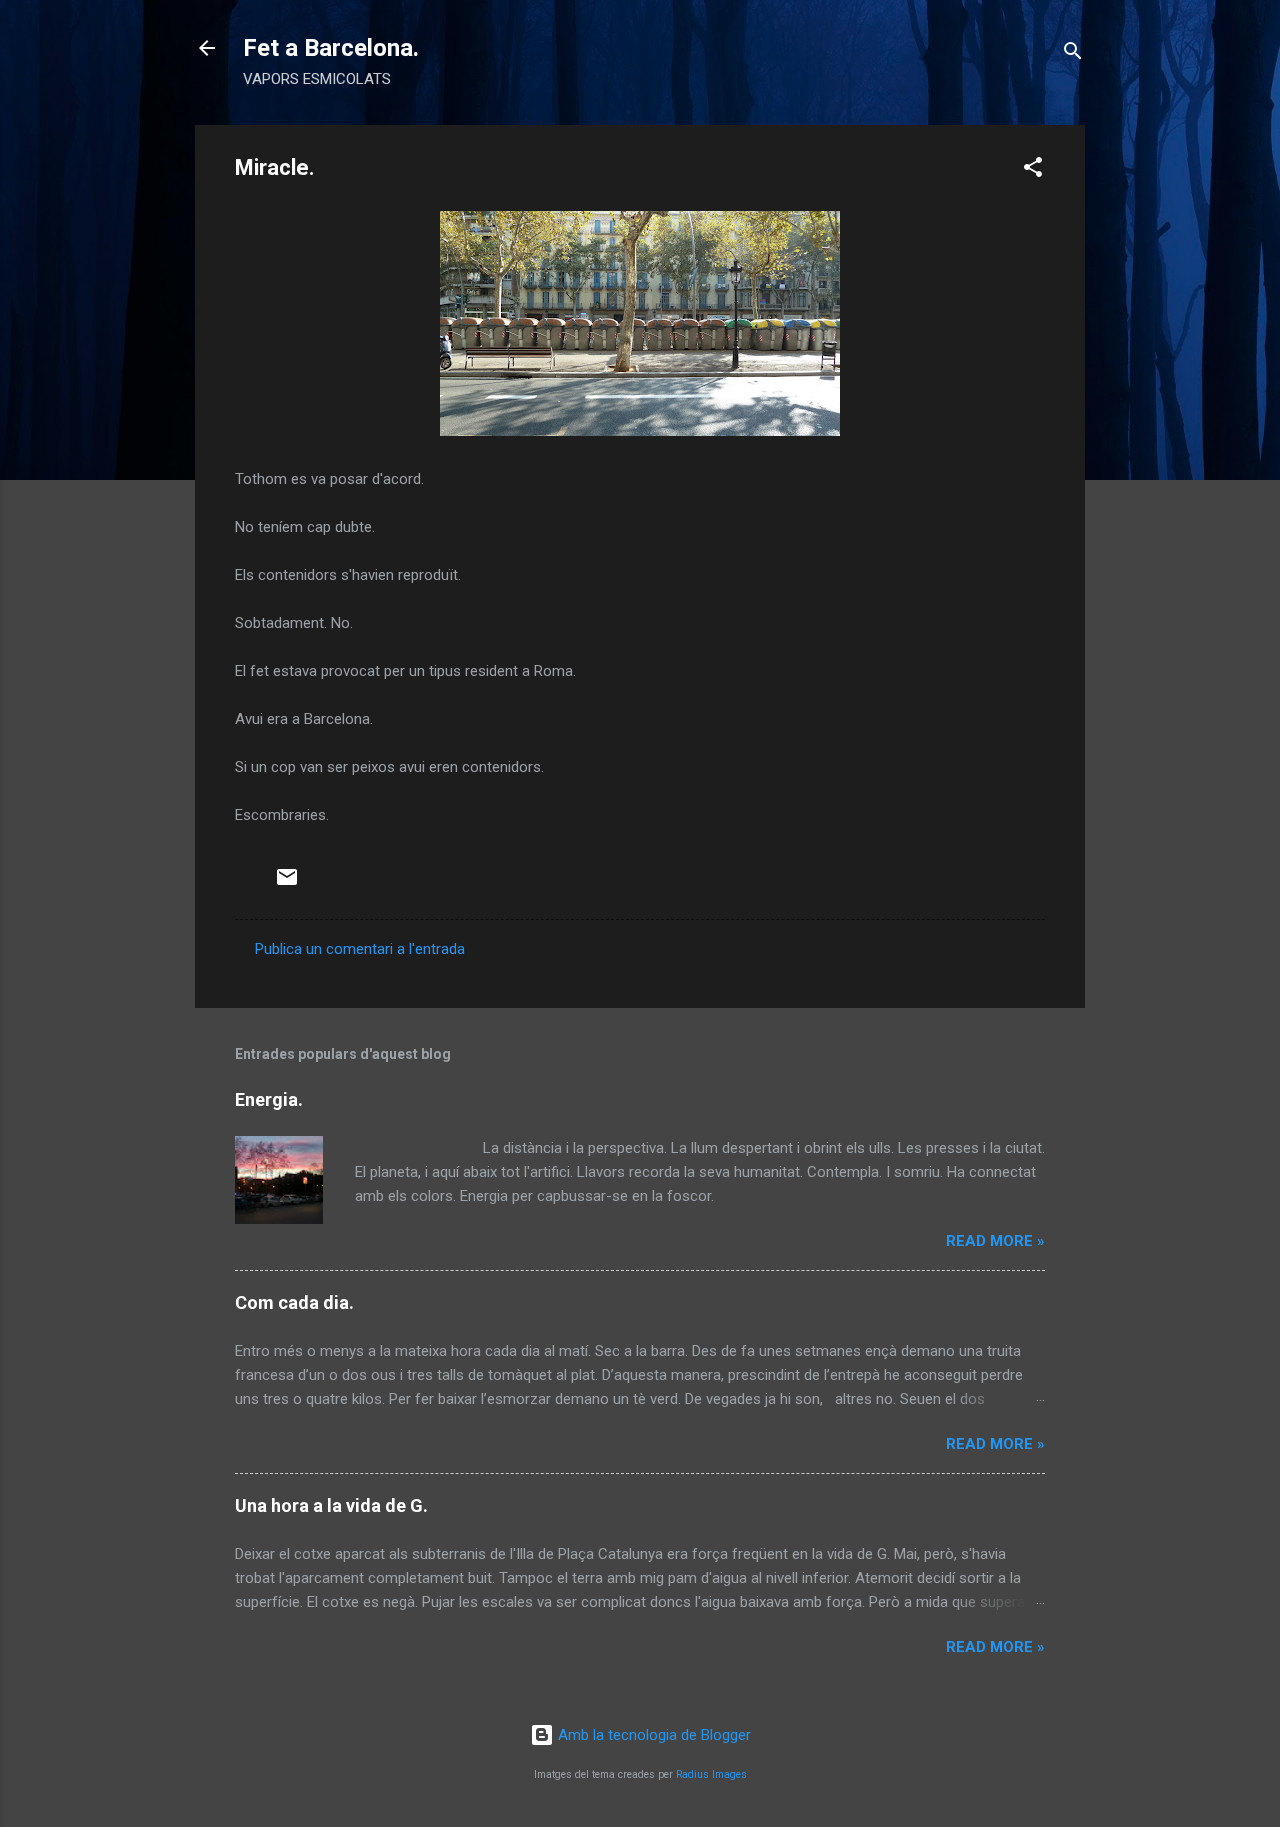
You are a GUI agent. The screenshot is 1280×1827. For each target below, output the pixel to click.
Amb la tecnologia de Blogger (652, 1735)
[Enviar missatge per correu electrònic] (287, 884)
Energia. (269, 1099)
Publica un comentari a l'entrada (360, 949)
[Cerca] (1073, 54)
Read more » (995, 1241)
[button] (1033, 170)
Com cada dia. (294, 1302)
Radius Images (711, 1774)
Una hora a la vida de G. (331, 1505)
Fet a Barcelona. (331, 48)
